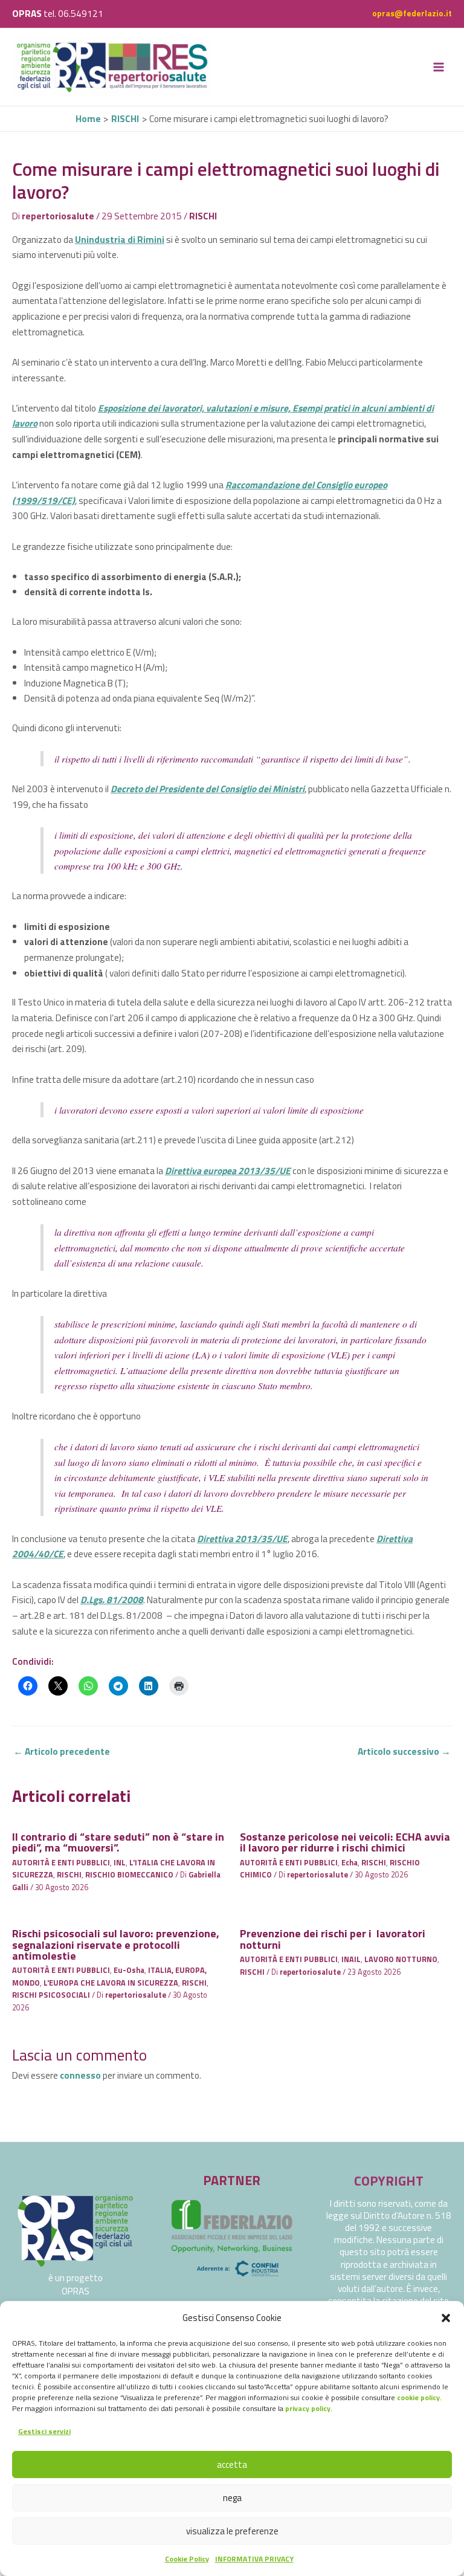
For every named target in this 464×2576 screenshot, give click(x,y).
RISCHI (203, 216)
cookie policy (418, 2397)
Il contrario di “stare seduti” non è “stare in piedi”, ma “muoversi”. (118, 1842)
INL (120, 1863)
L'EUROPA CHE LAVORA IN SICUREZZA (111, 1983)
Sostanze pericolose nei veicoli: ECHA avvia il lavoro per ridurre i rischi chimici (345, 1842)
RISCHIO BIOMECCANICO (129, 1875)
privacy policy (308, 2408)
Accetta (232, 2465)
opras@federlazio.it (412, 13)
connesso (80, 2075)
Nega (232, 2498)
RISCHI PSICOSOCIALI (51, 1995)
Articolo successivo (404, 1751)
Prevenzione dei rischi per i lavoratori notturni (333, 1938)
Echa (350, 1863)
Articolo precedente (62, 1751)
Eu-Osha (129, 1970)
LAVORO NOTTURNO (401, 1959)
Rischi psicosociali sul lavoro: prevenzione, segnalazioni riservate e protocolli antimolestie (116, 1944)
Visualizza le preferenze (232, 2531)
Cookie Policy (187, 2559)
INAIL (351, 1959)
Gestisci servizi (44, 2431)
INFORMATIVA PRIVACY (254, 2559)
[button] (446, 2318)
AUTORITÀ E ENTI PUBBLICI (61, 1863)
